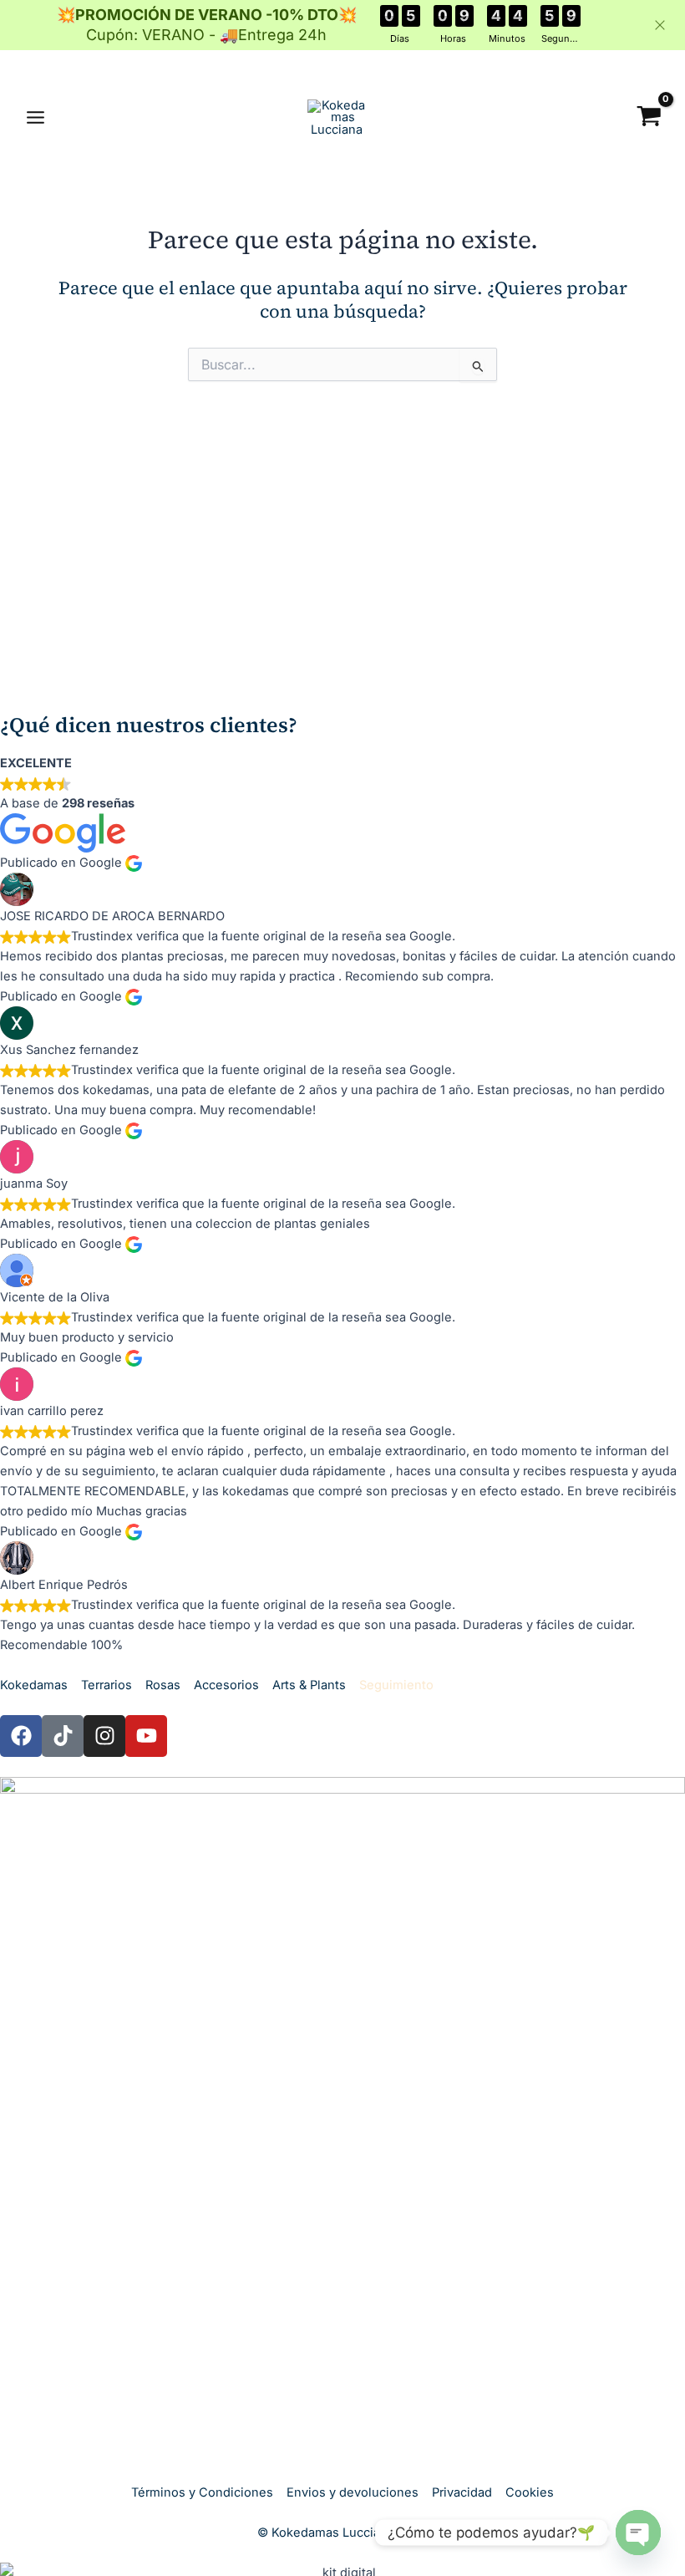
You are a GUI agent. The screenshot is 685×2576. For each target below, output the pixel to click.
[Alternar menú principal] (36, 117)
